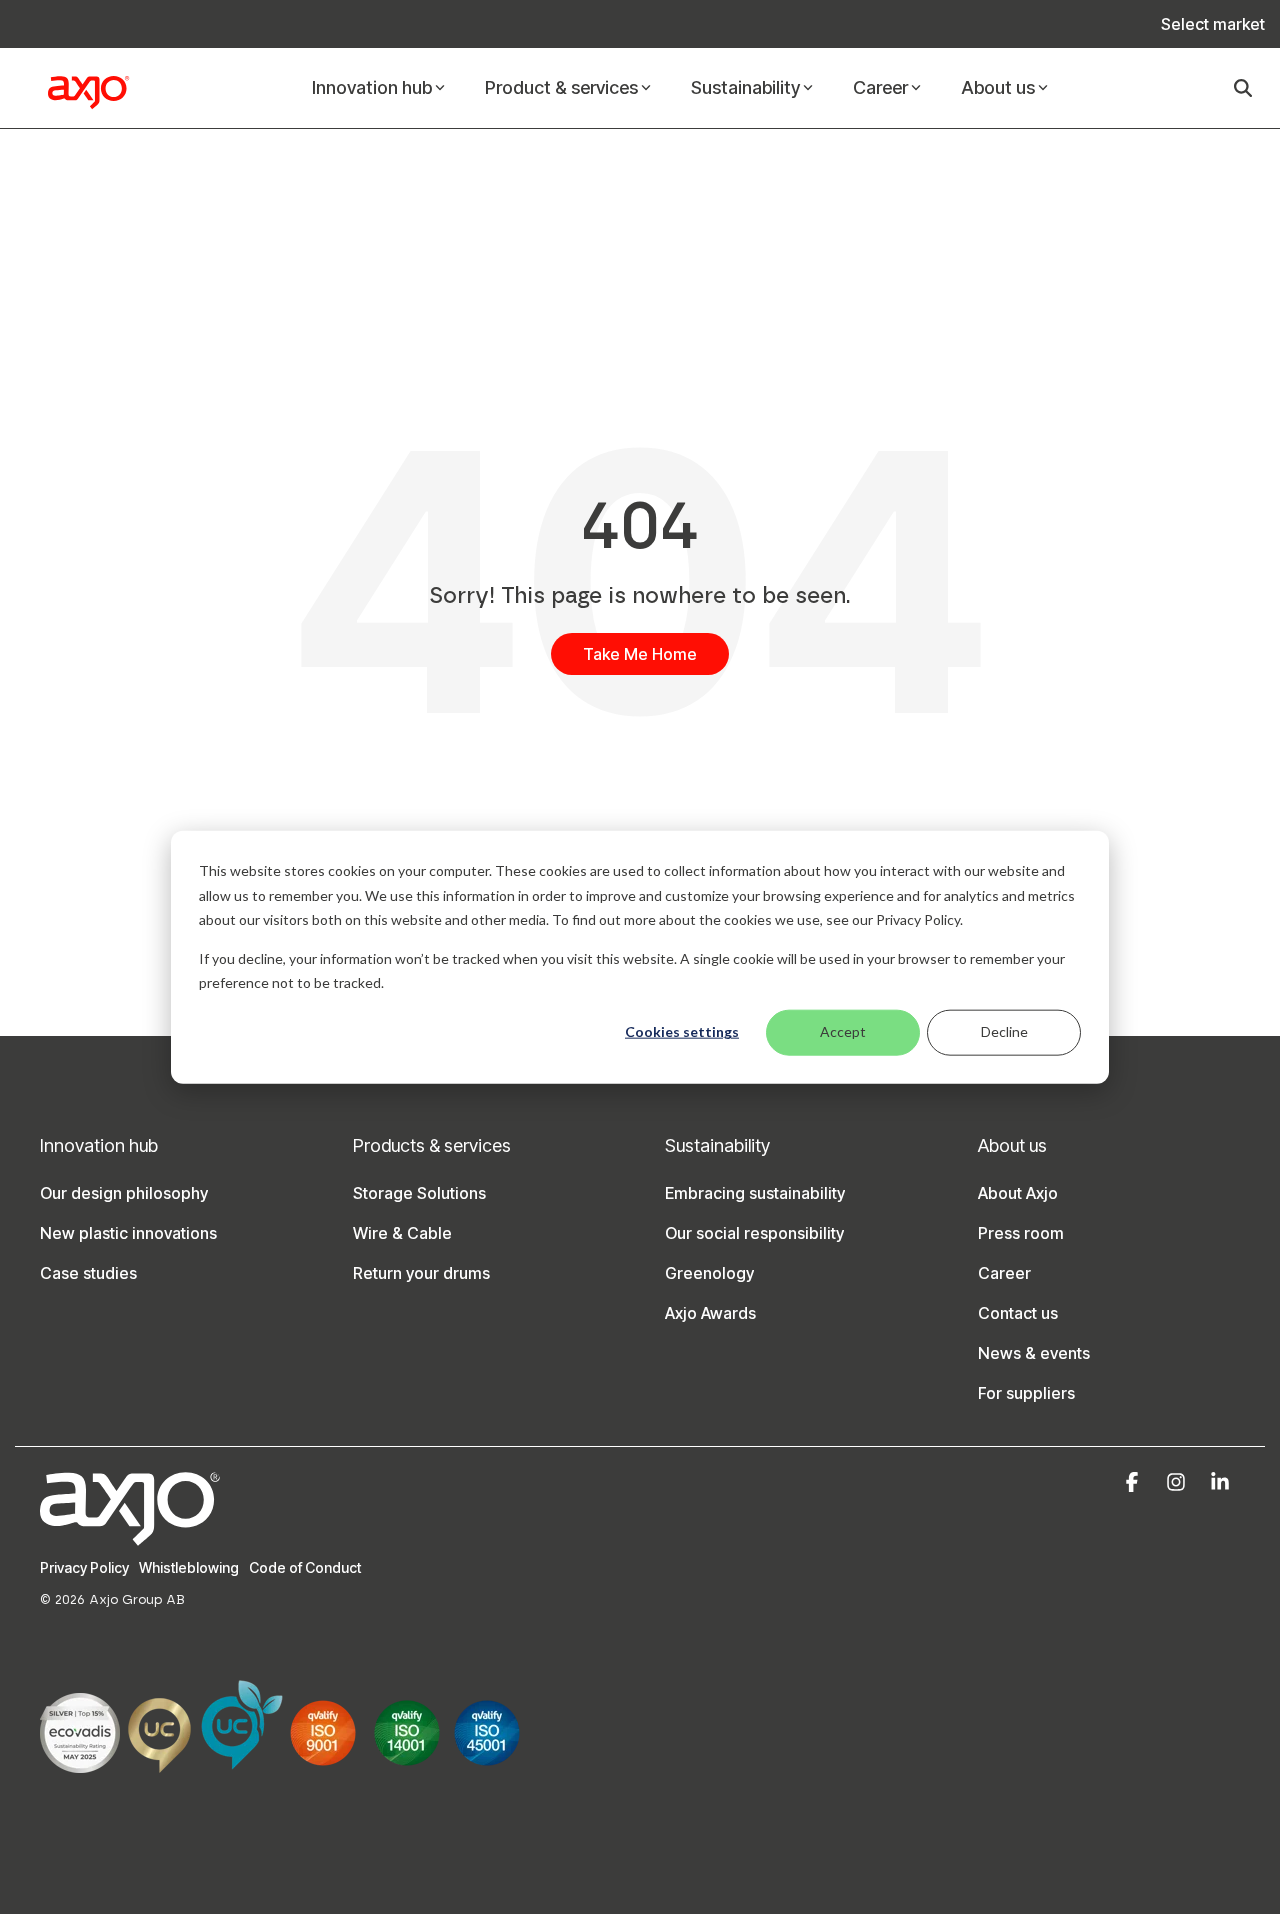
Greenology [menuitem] (709, 1273)
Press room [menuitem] (1021, 1233)
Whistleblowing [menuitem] (189, 1567)
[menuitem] (1203, 24)
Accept (843, 1031)
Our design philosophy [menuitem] (124, 1193)
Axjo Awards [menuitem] (710, 1313)
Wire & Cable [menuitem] (402, 1233)
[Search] (1243, 88)
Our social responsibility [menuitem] (754, 1233)
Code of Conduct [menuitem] (305, 1567)
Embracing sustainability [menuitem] (755, 1193)
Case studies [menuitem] (88, 1273)
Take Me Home (640, 654)
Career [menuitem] (1004, 1273)
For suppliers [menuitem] (1026, 1393)
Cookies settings (682, 1031)
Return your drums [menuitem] (421, 1273)
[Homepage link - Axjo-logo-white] (130, 1534)
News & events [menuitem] (1034, 1353)
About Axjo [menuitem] (1018, 1193)
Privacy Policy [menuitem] (84, 1567)
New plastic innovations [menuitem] (128, 1233)
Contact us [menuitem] (1018, 1313)
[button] (1134, 1483)
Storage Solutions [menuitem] (419, 1193)
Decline (1004, 1031)
